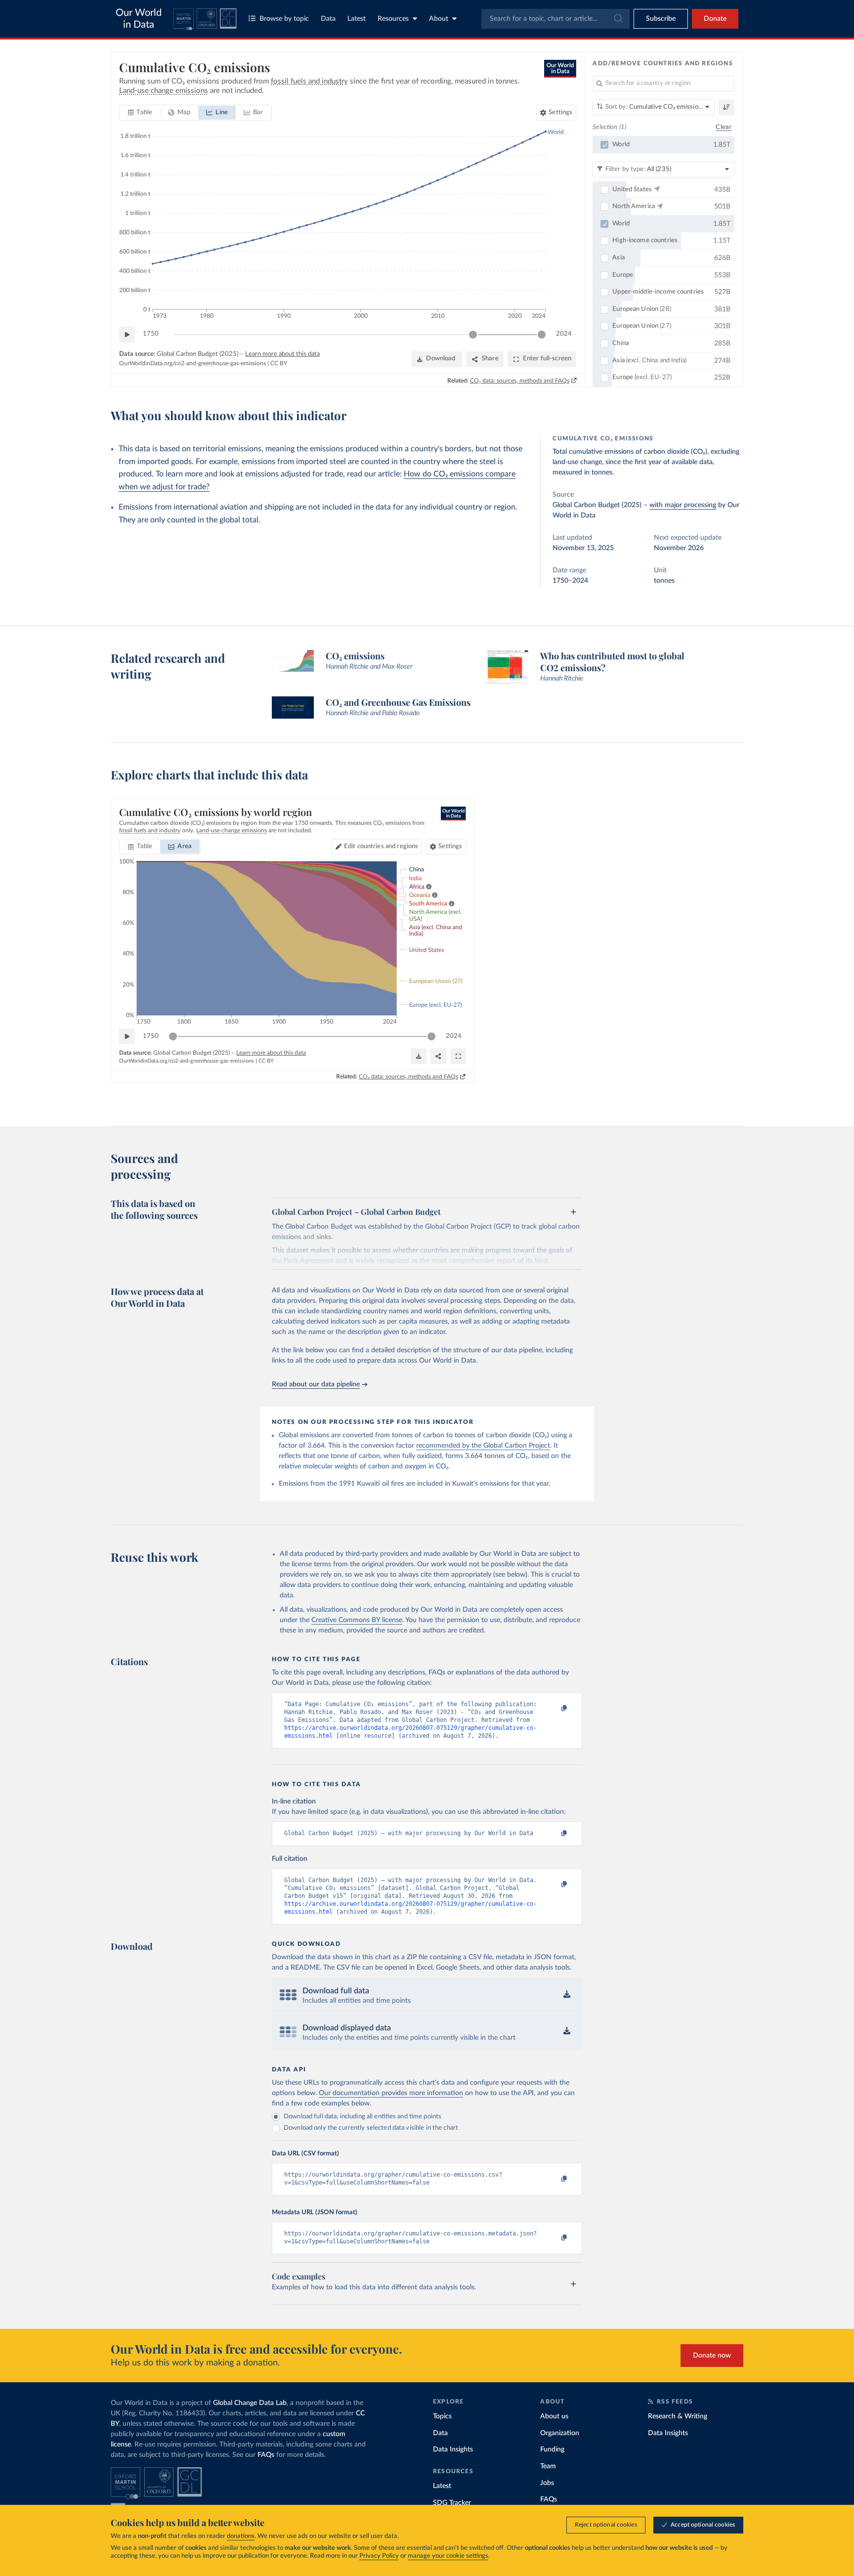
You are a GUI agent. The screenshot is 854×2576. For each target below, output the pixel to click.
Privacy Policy (379, 2556)
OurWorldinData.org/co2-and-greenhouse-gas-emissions (192, 363)
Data (328, 19)
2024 (564, 334)
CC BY (279, 363)
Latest (357, 19)
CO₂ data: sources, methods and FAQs (520, 381)
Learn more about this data (282, 354)
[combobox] (555, 19)
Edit (381, 846)
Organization (560, 2433)
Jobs (547, 2483)
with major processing (683, 505)
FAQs (266, 2455)
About (439, 19)
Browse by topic (284, 19)
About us (554, 2416)
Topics (442, 2416)
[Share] (438, 1056)
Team (548, 2466)
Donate (715, 19)
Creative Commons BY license (357, 1620)
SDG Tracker (452, 2503)
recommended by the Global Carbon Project (483, 1446)
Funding (552, 2449)
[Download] (419, 1056)
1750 (151, 334)
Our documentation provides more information (391, 2093)
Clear (724, 127)
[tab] (140, 113)
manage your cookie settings (448, 2556)
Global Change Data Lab (250, 2403)
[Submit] (618, 19)
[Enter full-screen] (458, 1056)
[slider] (473, 335)
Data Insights (453, 2449)
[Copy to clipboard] (554, 1709)
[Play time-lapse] (127, 335)
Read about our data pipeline (316, 1384)
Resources (393, 19)
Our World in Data (139, 19)
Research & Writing (678, 2416)
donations (241, 2536)
